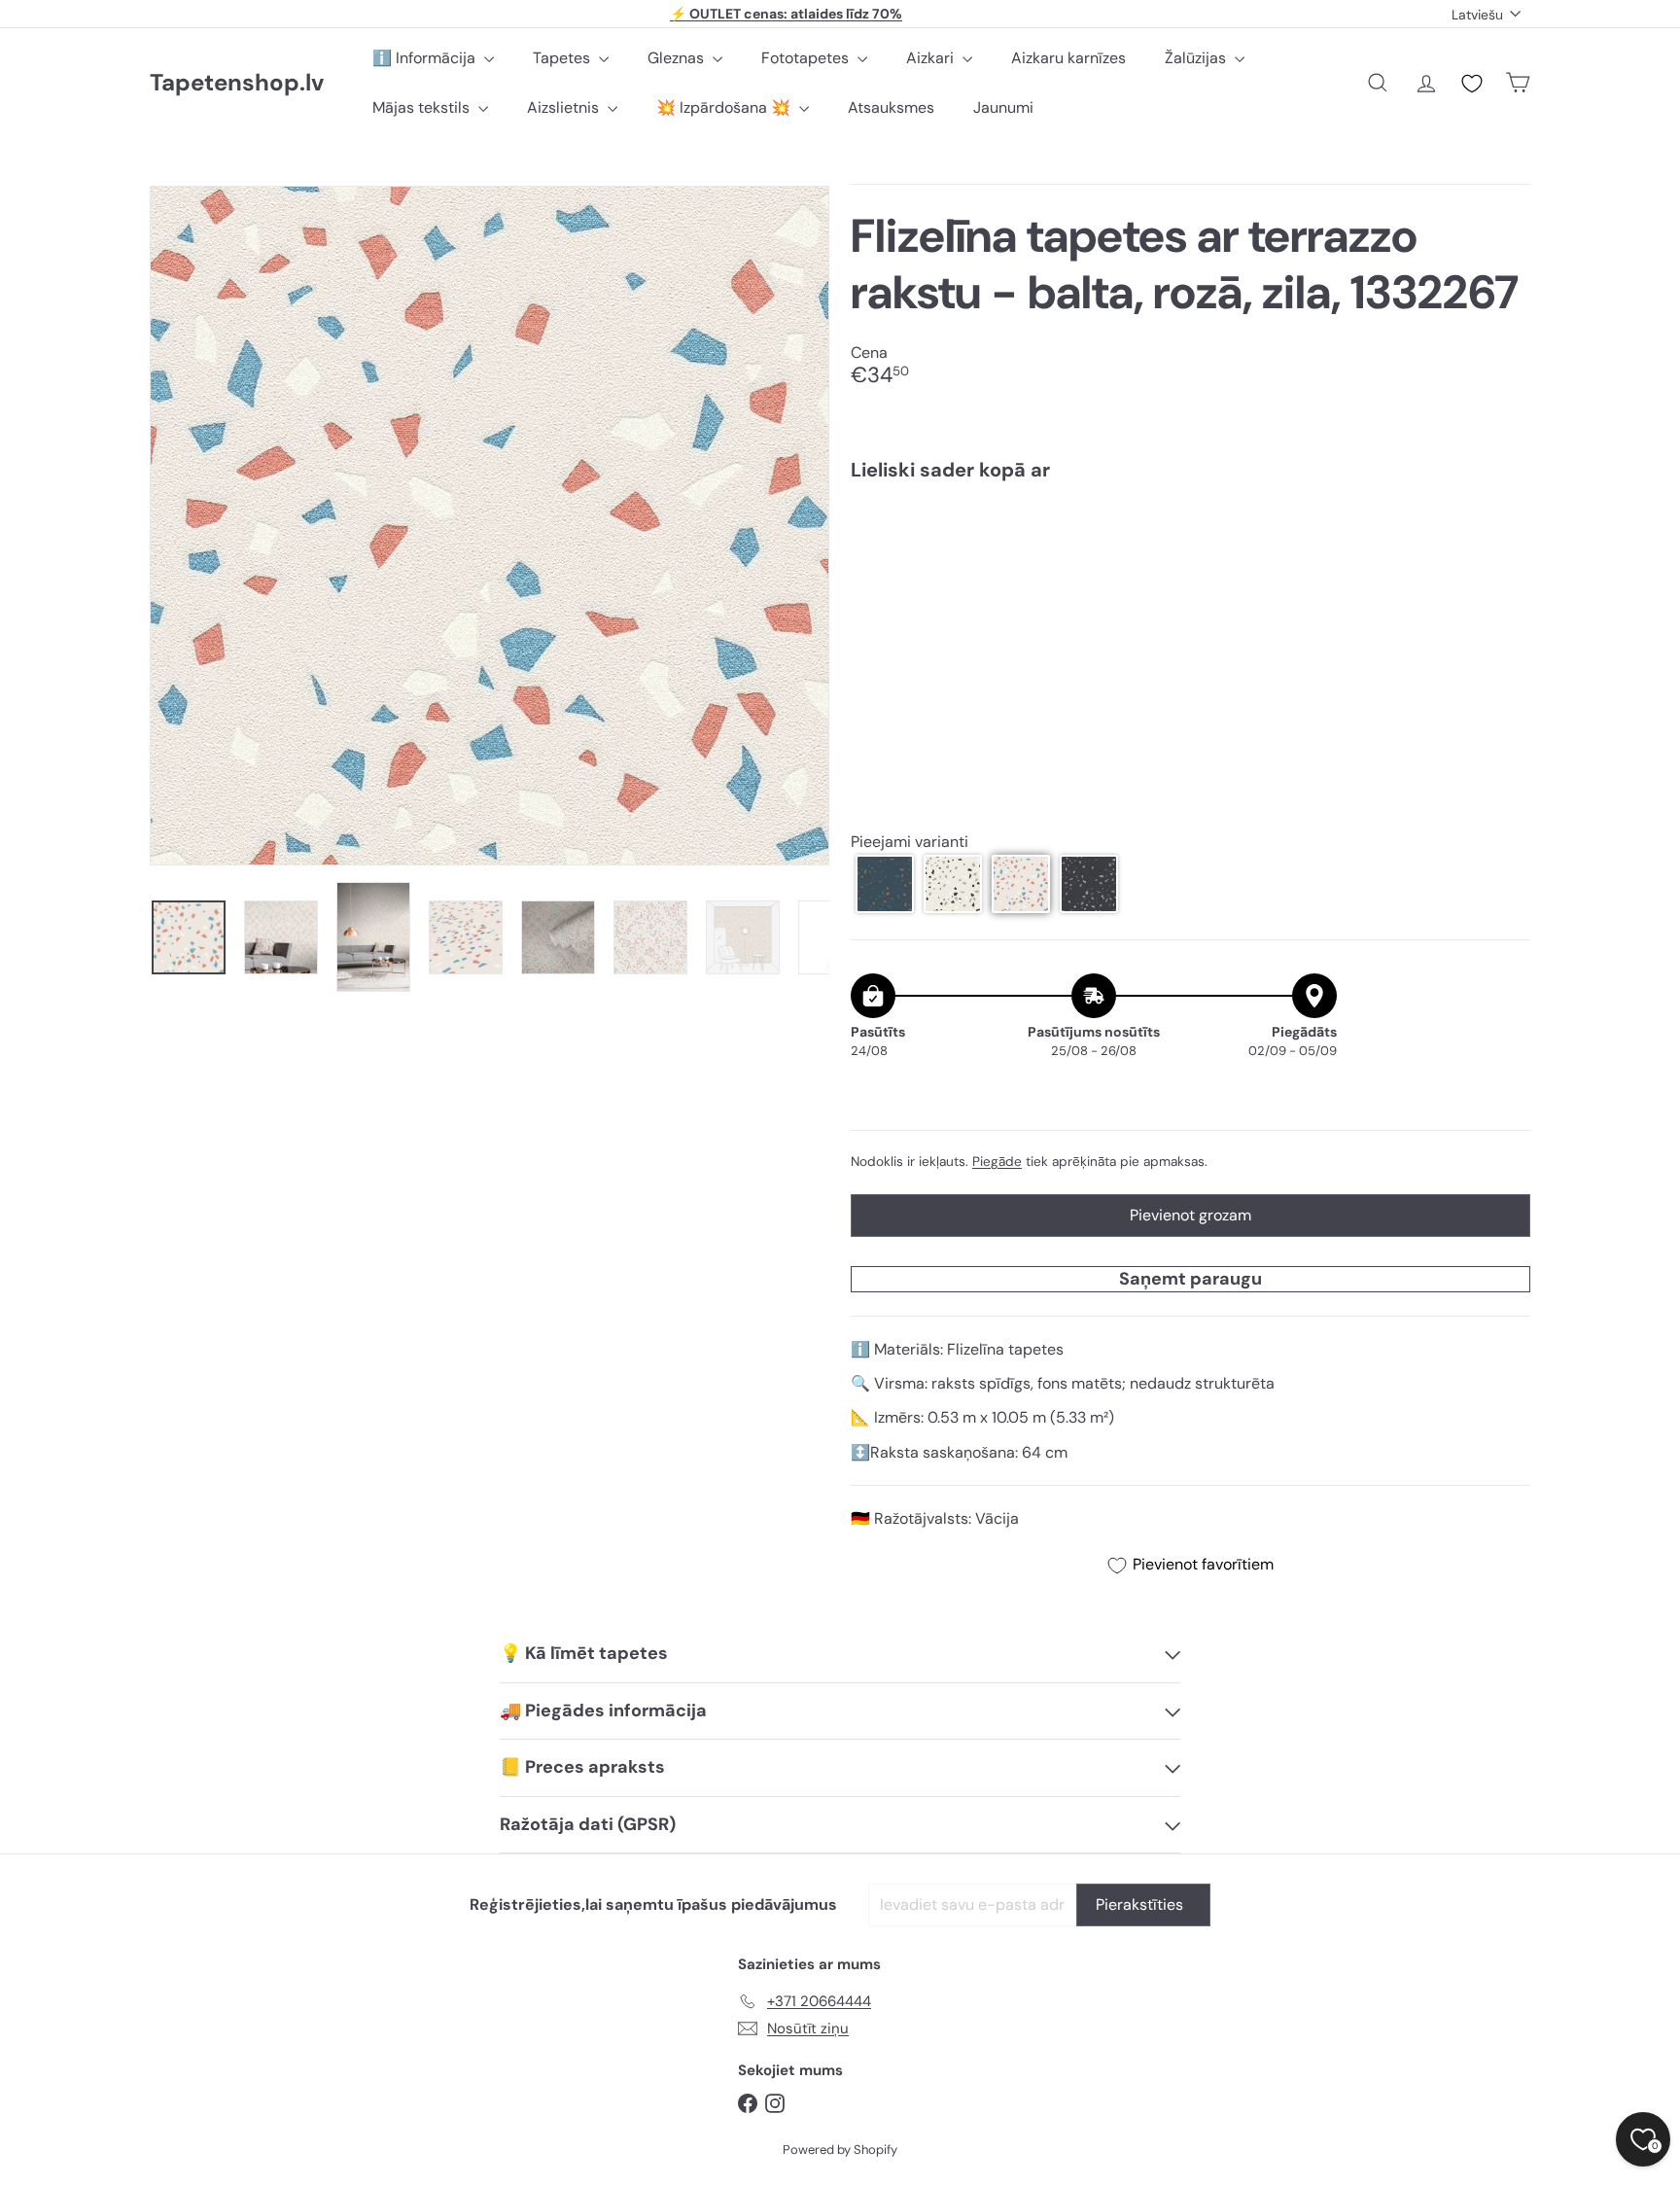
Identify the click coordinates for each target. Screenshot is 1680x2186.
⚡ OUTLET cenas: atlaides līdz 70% (786, 14)
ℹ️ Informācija (426, 58)
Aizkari (932, 58)
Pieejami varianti (910, 843)
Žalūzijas (1197, 58)
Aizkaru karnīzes (1068, 58)
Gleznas (678, 58)
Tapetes (563, 58)
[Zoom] (490, 526)
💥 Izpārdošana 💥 (725, 107)
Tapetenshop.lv (237, 83)
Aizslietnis (565, 107)
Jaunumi (1003, 107)
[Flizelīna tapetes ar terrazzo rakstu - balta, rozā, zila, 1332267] (1190, 563)
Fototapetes (807, 58)
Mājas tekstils (423, 107)
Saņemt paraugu (1190, 1279)
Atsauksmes (891, 107)
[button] (885, 884)
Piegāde (997, 1162)
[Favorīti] (1472, 84)
